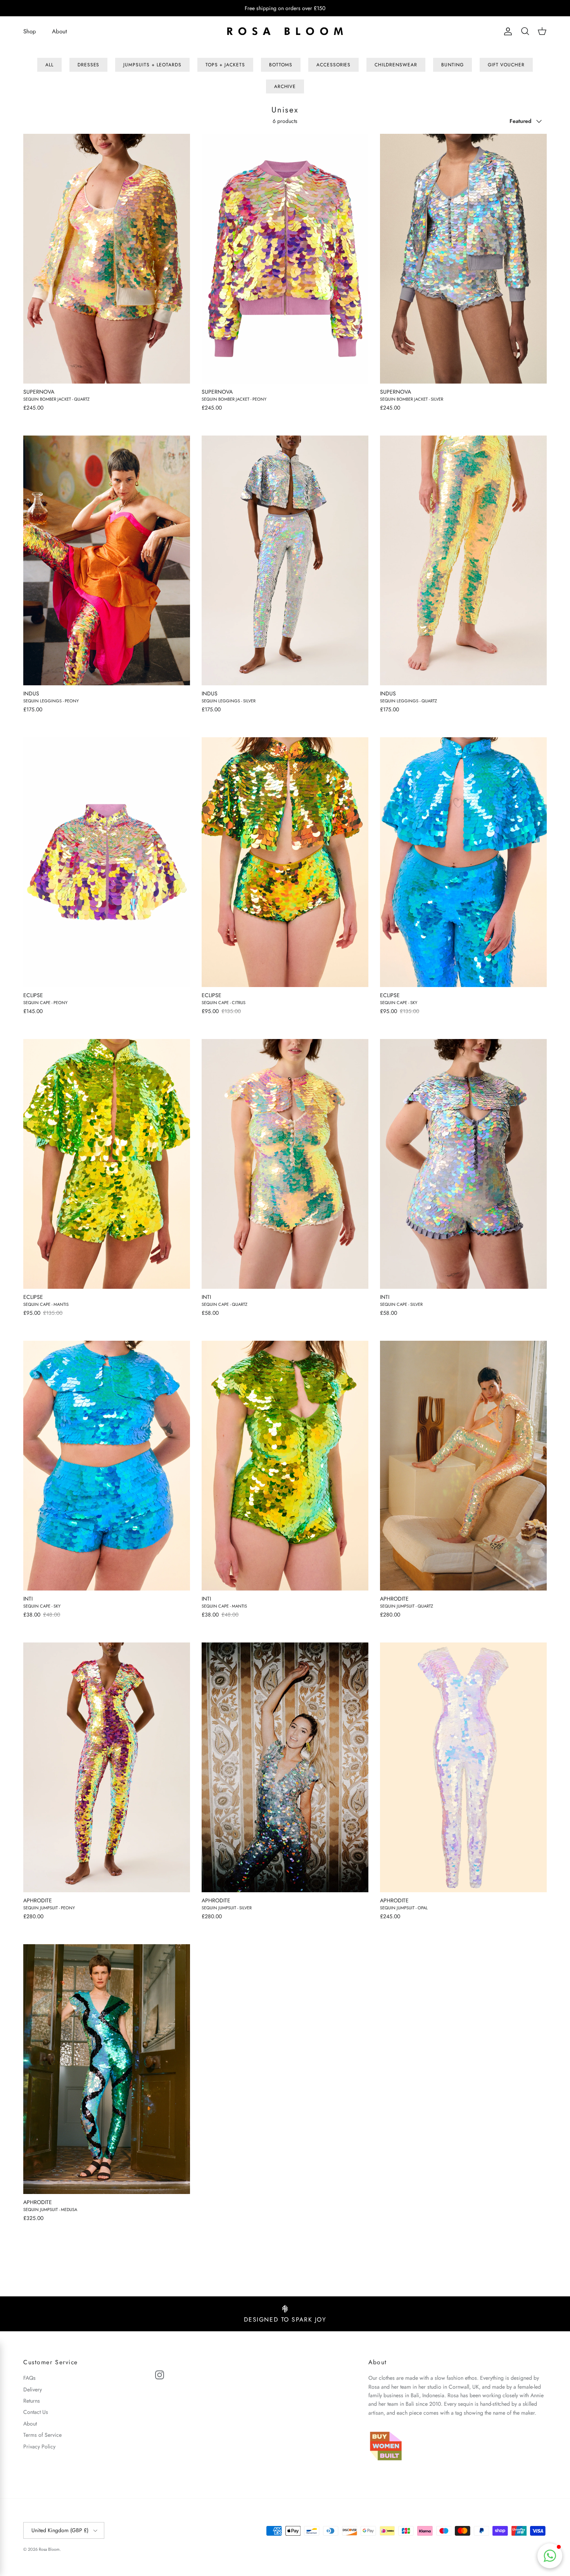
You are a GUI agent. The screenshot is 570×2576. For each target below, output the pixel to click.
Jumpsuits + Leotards (152, 65)
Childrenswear (396, 65)
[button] (550, 2556)
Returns (32, 2401)
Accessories (334, 65)
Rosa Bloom (49, 2549)
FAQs (29, 2378)
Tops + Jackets (225, 65)
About (60, 31)
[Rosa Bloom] (285, 32)
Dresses (89, 65)
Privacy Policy (39, 2446)
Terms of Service (42, 2435)
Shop (30, 31)
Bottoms (281, 65)
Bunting (453, 65)
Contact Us (36, 2412)
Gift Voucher (506, 65)
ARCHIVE (285, 86)
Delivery (33, 2389)
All (49, 65)
